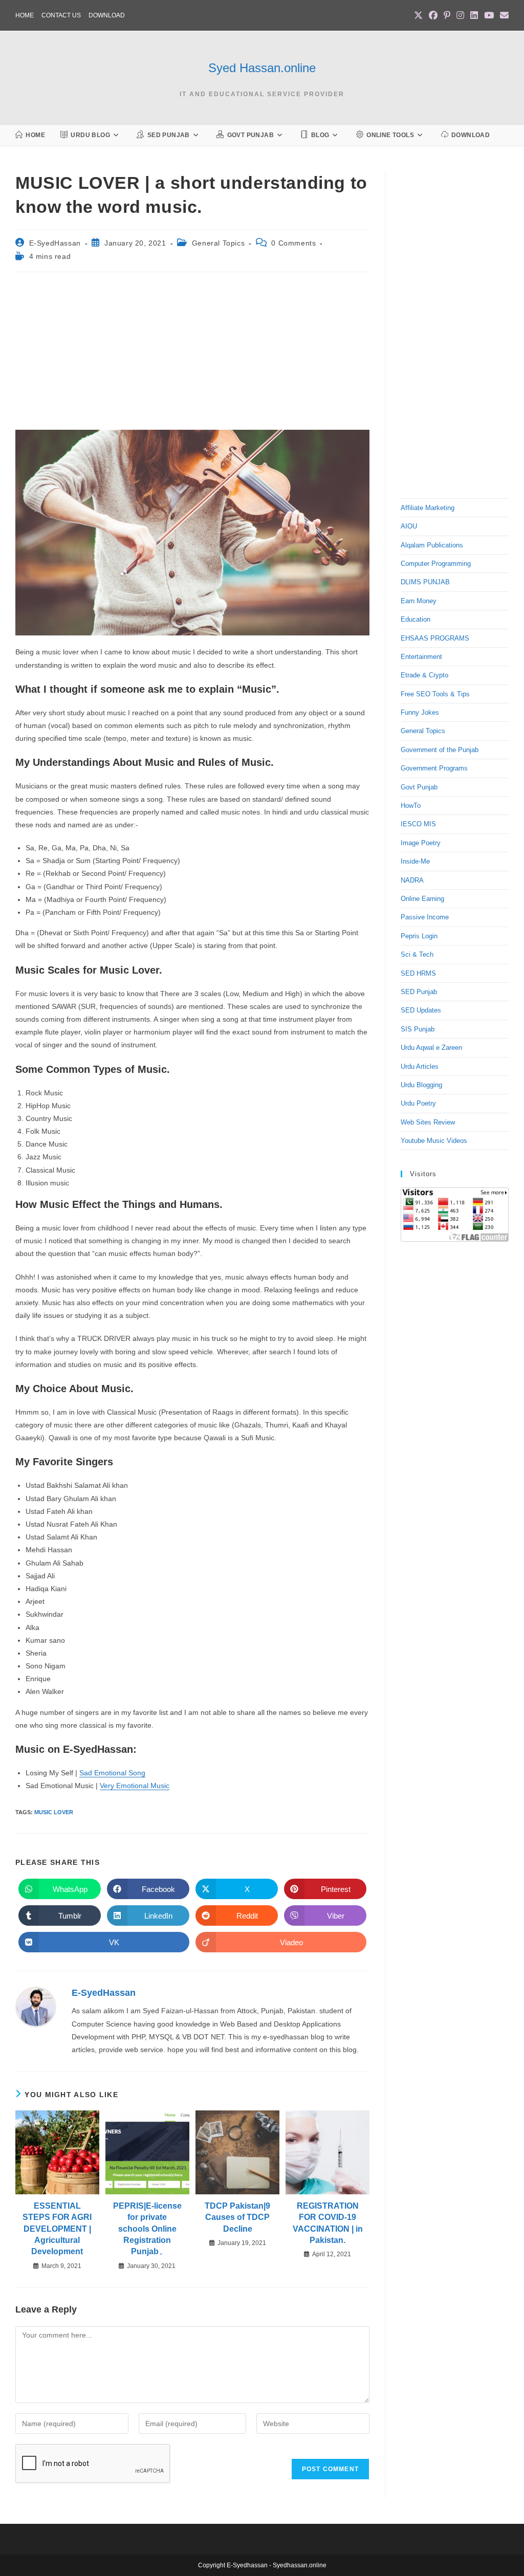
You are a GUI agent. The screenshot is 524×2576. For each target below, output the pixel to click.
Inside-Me (415, 861)
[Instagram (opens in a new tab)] (460, 16)
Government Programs (434, 768)
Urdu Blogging (421, 1085)
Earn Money (419, 601)
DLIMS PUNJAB (425, 582)
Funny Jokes (420, 712)
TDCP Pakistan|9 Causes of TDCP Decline (237, 2217)
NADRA (412, 880)
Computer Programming (436, 564)
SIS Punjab (418, 1029)
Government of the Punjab (440, 750)
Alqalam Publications (432, 545)
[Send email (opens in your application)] (503, 16)
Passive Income (425, 917)
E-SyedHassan (55, 243)
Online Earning (422, 899)
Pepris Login (419, 936)
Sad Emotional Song (112, 1773)
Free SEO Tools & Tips (435, 694)
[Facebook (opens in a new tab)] (433, 16)
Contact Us (61, 15)
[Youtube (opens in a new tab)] (489, 16)
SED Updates (421, 1010)
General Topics (218, 243)
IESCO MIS (418, 824)
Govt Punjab (419, 787)
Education (416, 619)
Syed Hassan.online (262, 68)
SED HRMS (418, 973)
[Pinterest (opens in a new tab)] (447, 16)
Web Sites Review (428, 1122)
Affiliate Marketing (428, 508)
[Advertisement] (192, 354)
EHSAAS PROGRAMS (435, 638)
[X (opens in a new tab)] (418, 16)
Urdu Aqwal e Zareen (431, 1048)
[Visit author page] (36, 2007)
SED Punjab (419, 992)
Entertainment (421, 657)
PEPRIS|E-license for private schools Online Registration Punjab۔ (147, 2229)
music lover (54, 1812)
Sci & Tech (417, 954)
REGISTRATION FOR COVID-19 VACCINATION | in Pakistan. (328, 2223)
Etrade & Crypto (424, 675)
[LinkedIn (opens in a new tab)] (474, 16)
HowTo (411, 806)
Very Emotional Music (135, 1786)
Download (107, 15)
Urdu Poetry (418, 1103)
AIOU (409, 526)
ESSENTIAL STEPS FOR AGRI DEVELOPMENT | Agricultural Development (57, 2229)
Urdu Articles (420, 1066)
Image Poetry (421, 843)
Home (25, 15)
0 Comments (293, 243)
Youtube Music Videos (434, 1141)
